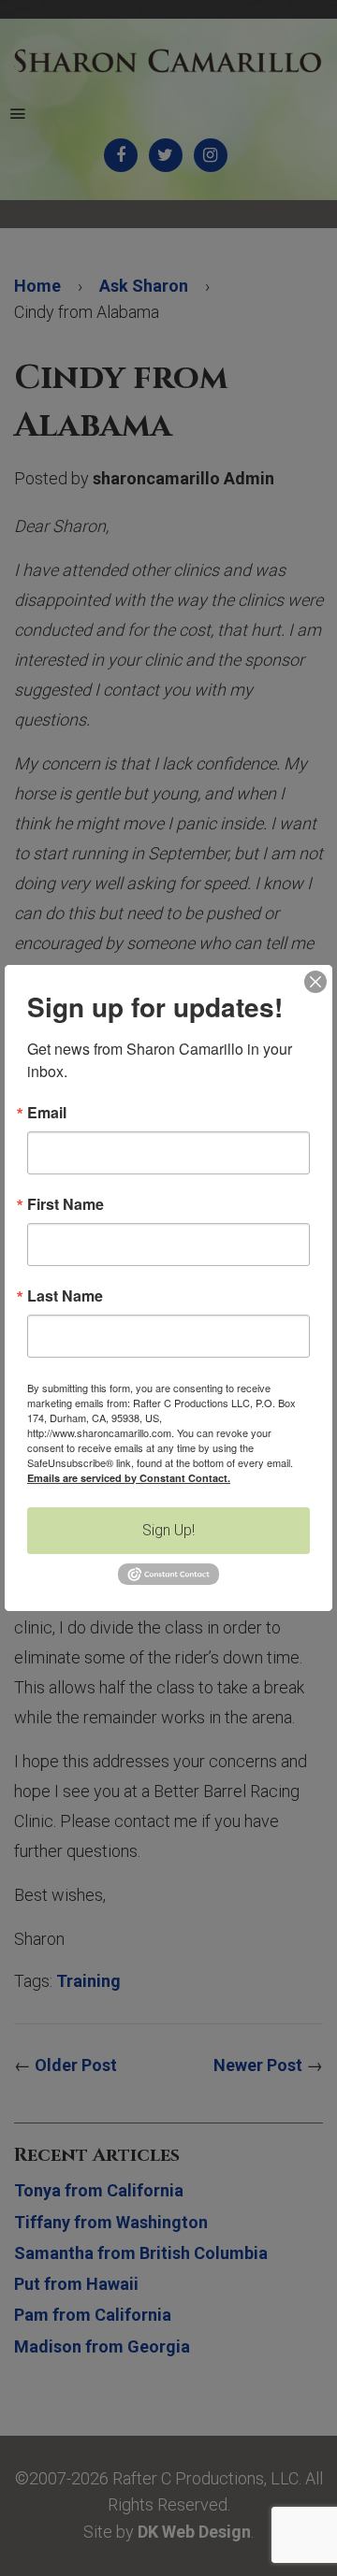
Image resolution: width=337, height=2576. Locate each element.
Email (47, 1113)
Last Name (65, 1296)
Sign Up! (168, 1530)
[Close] (315, 982)
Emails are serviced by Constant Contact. (129, 1478)
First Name (66, 1204)
